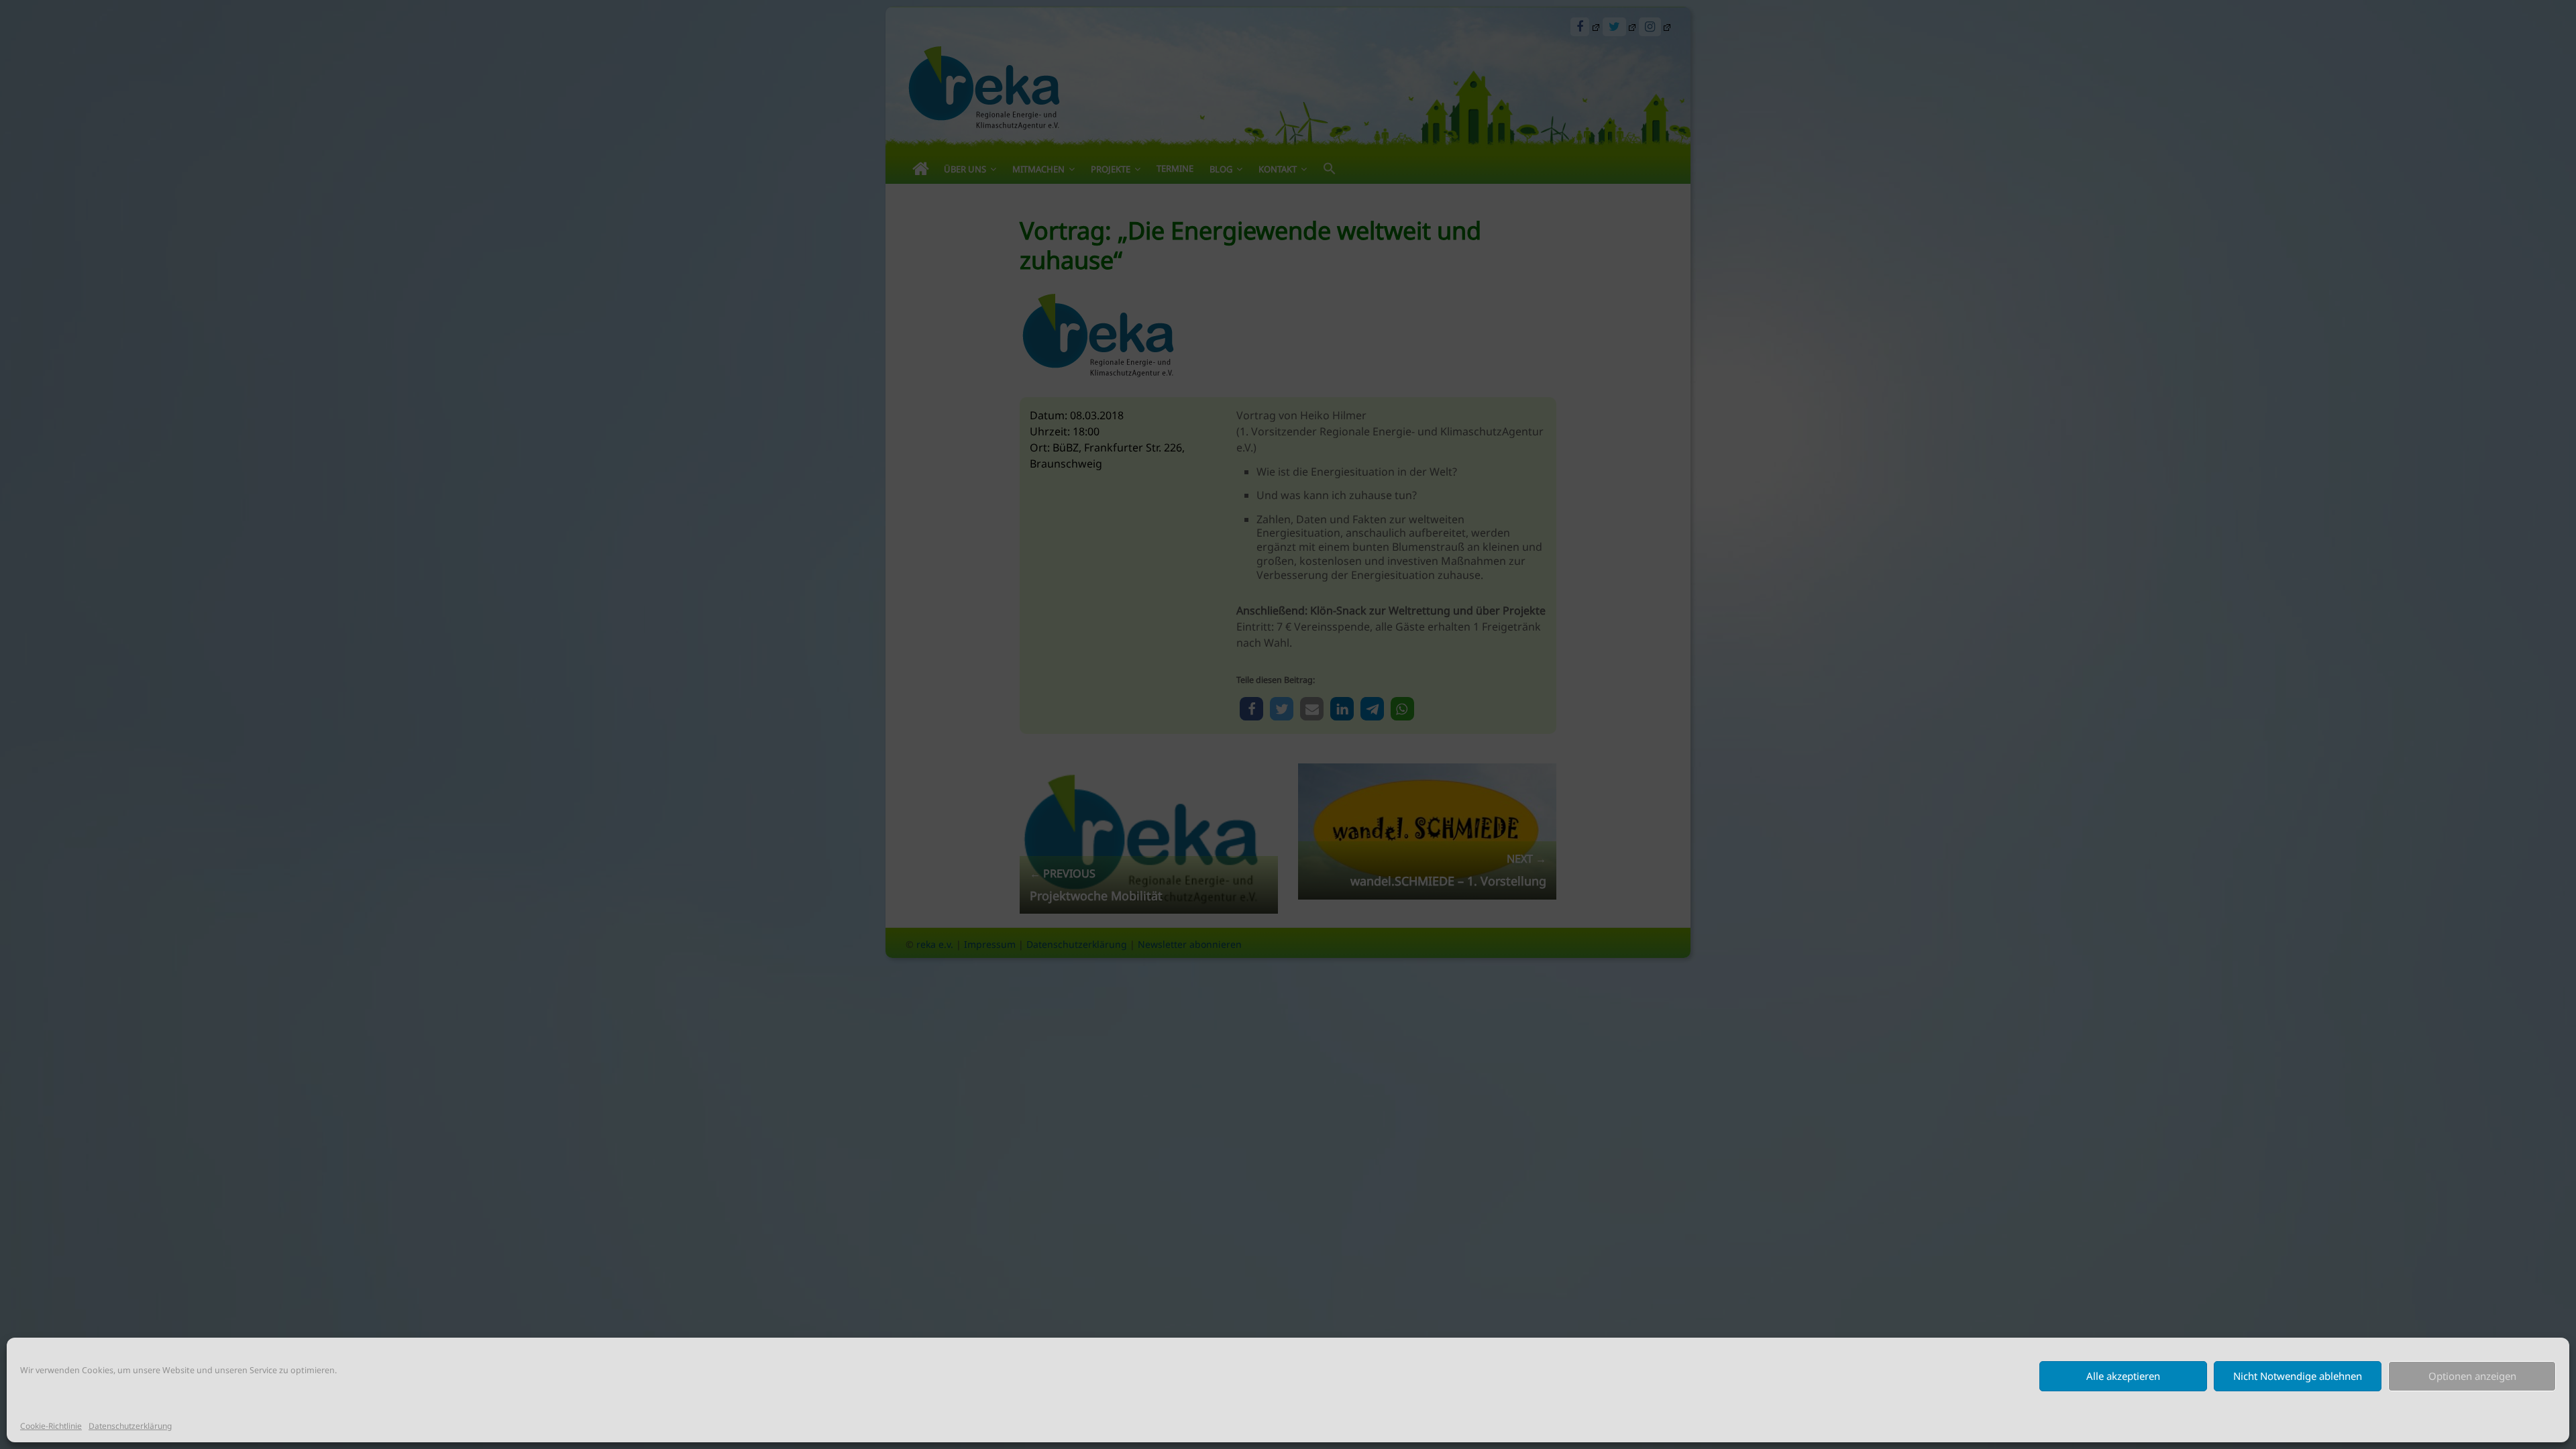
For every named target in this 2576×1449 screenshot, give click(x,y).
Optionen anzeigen (2472, 1376)
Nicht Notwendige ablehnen (2298, 1376)
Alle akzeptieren (2123, 1376)
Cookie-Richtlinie (51, 1426)
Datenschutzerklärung (130, 1426)
